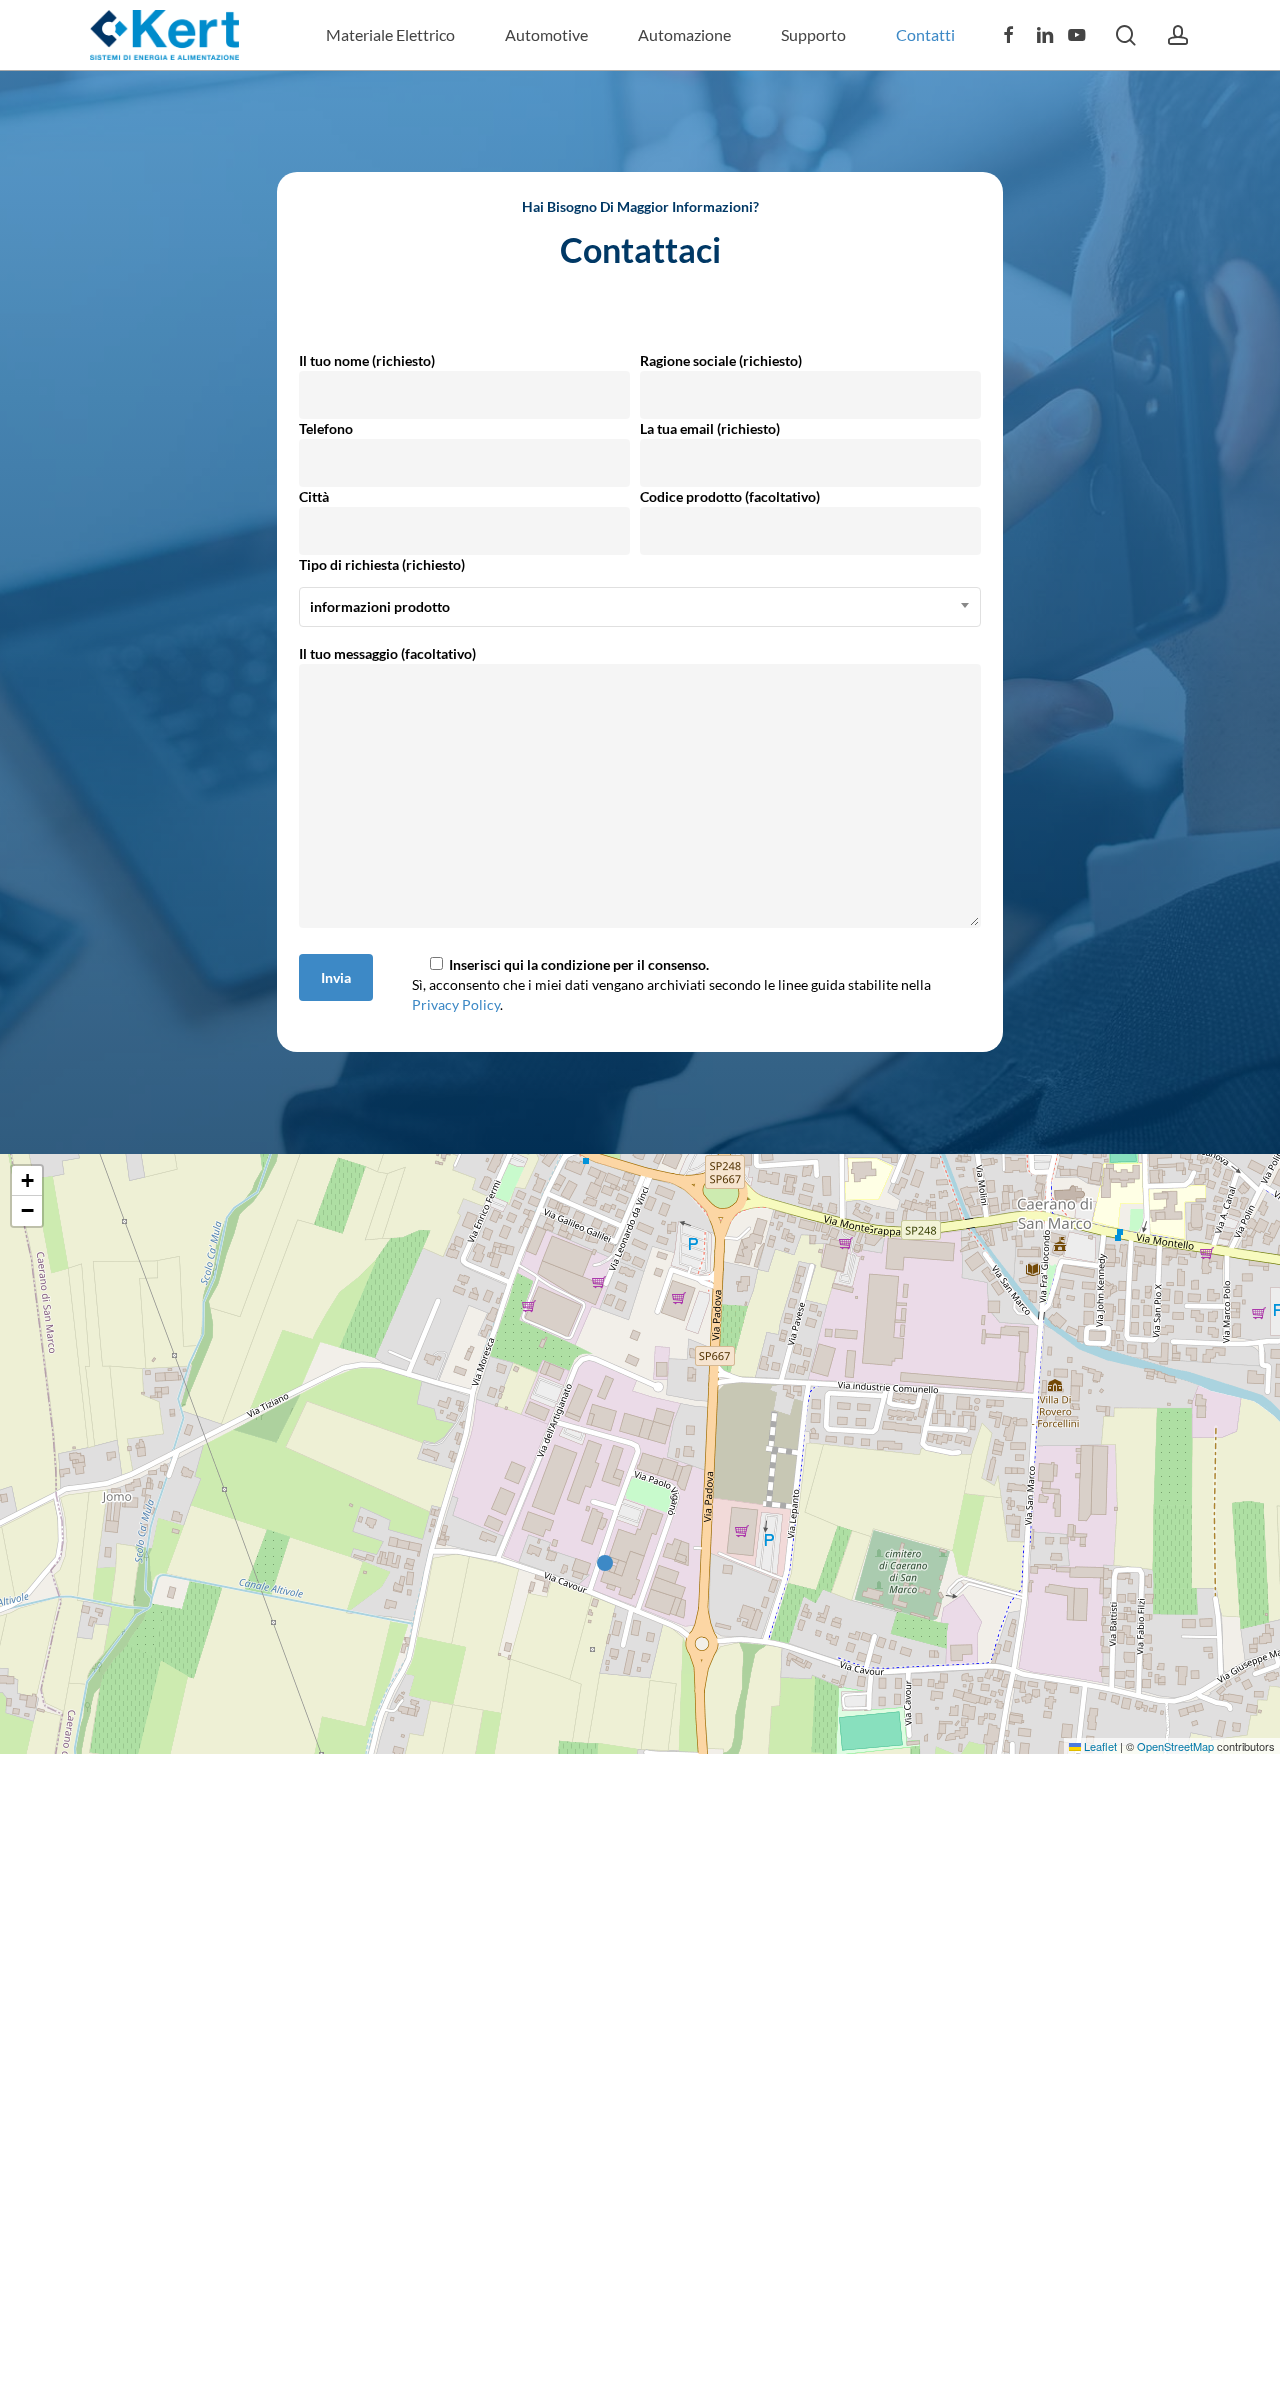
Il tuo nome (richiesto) (367, 360)
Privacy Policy (456, 1004)
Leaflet (1099, 1746)
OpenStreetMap (1175, 1746)
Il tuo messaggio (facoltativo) (387, 653)
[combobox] (640, 607)
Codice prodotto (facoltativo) (730, 496)
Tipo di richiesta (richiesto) (382, 585)
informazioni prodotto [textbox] (380, 606)
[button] (610, 1564)
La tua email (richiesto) (710, 428)
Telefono (326, 428)
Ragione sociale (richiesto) (721, 360)
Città (314, 496)
